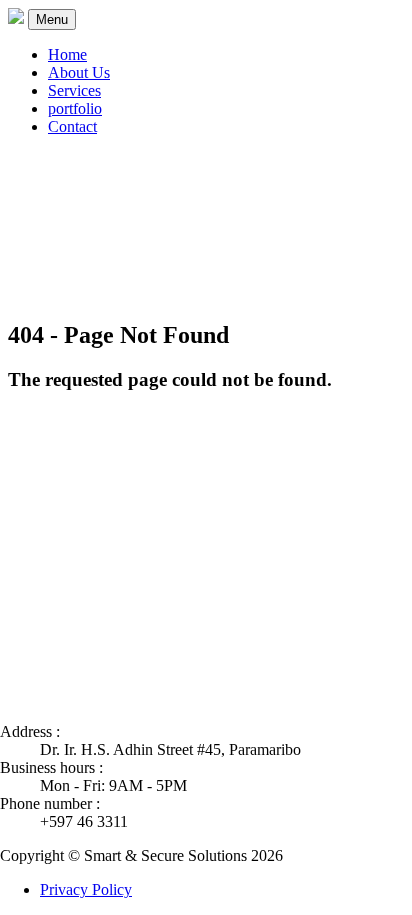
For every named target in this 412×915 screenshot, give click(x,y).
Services (74, 90)
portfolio (75, 108)
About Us (79, 72)
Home (67, 54)
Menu (52, 19)
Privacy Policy (86, 889)
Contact (72, 126)
